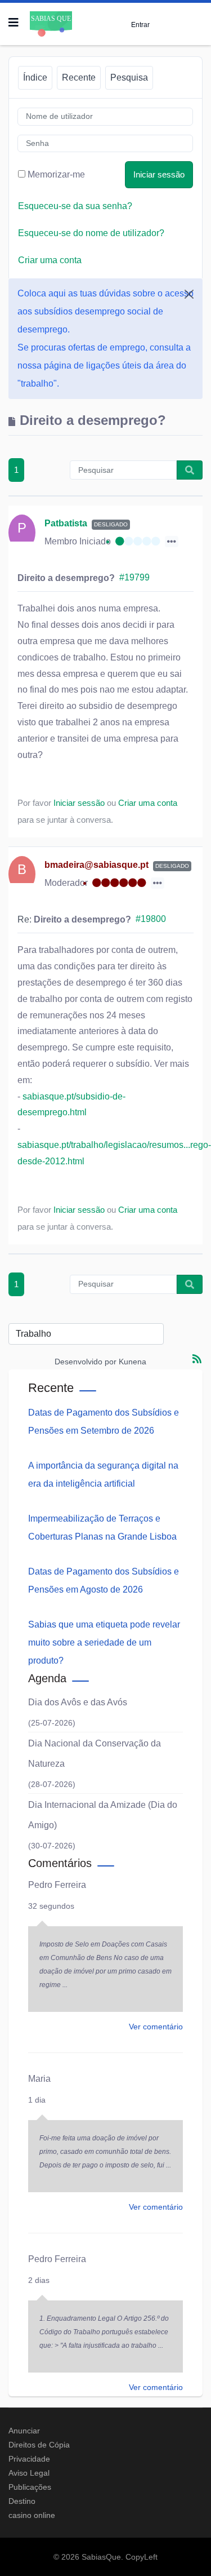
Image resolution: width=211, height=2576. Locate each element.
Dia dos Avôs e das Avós (78, 1702)
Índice (35, 77)
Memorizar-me (56, 174)
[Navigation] (14, 23)
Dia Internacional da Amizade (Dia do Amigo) (103, 1815)
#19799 (134, 577)
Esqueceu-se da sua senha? (75, 206)
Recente (79, 77)
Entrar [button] (140, 25)
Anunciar (24, 2431)
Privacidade (29, 2459)
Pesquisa (129, 77)
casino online (32, 2515)
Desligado (111, 524)
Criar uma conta (50, 260)
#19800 (151, 919)
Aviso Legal (29, 2473)
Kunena (133, 1362)
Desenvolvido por (86, 1362)
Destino (22, 2501)
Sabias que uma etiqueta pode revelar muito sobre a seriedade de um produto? (104, 1642)
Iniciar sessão (159, 174)
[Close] (189, 294)
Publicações (30, 2487)
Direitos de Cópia (39, 2445)
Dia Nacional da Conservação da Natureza (95, 1753)
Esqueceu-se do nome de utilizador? (91, 233)
